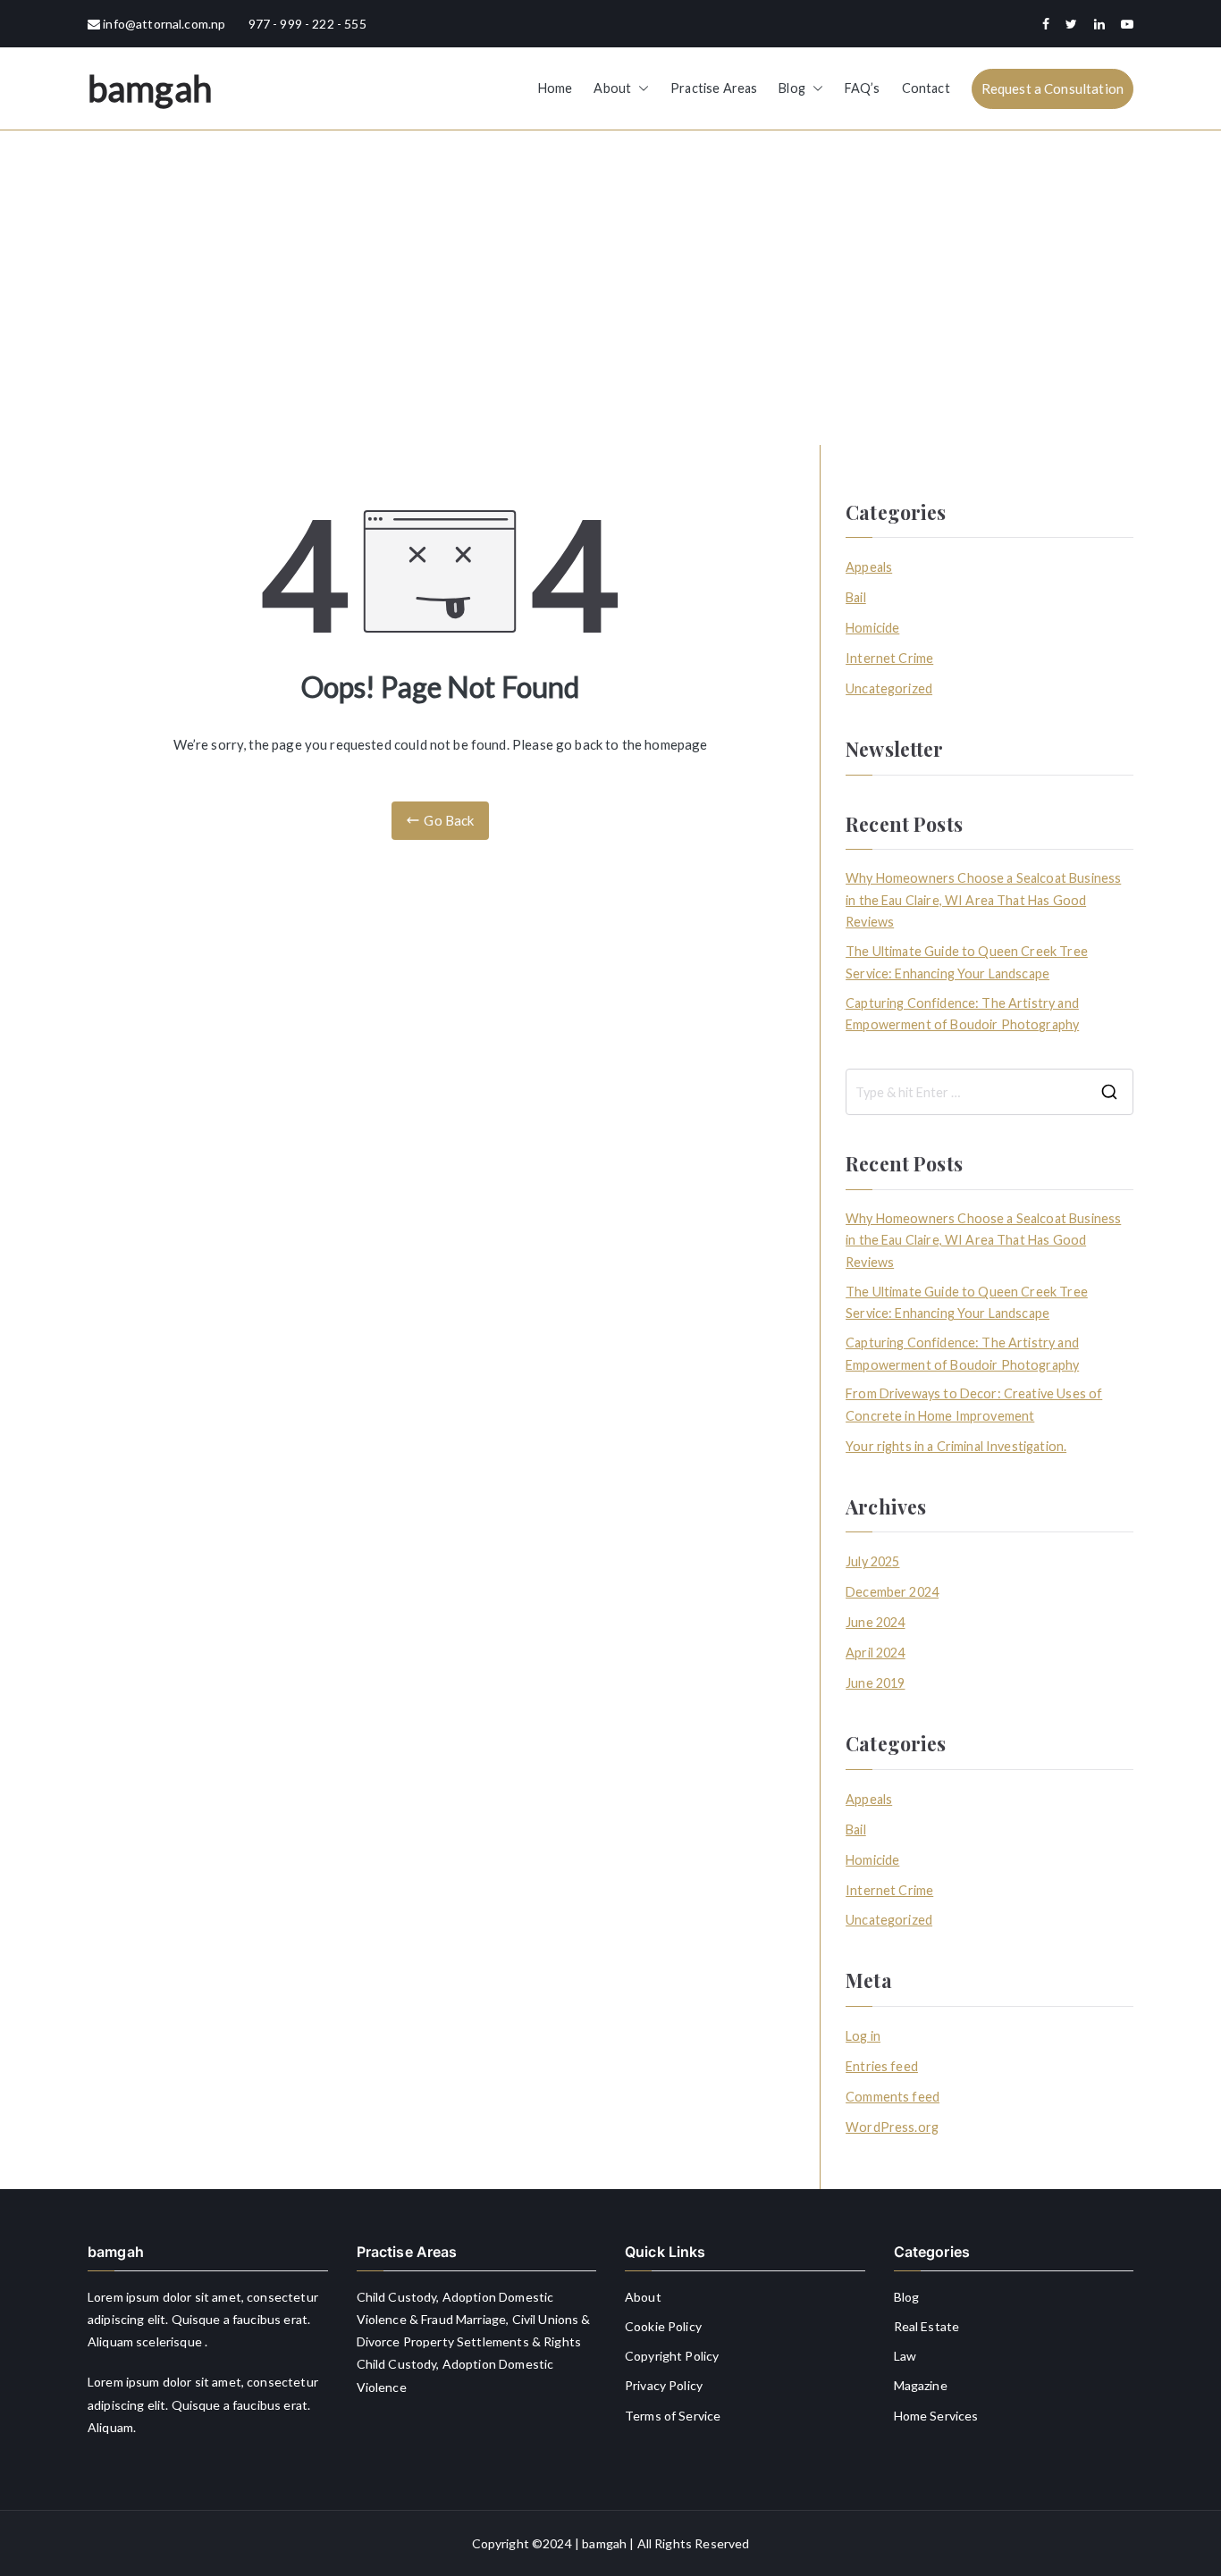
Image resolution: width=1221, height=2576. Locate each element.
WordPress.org (892, 2127)
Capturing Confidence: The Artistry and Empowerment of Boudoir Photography (962, 1014)
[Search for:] (989, 1092)
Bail (856, 597)
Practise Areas (714, 88)
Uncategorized (889, 688)
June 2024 (875, 1622)
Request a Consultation (1053, 88)
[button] (640, 88)
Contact (926, 88)
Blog (792, 88)
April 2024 (876, 1653)
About (612, 88)
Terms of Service (673, 2416)
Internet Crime (889, 658)
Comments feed (893, 2097)
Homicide (872, 628)
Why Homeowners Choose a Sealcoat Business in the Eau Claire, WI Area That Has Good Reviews (983, 900)
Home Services (936, 2416)
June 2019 (875, 1683)
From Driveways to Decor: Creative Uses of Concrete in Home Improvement (974, 1404)
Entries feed (882, 2066)
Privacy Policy (664, 2385)
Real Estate (927, 2326)
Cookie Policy (663, 2326)
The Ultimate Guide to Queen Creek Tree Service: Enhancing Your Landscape (967, 962)
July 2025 (872, 1561)
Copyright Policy (672, 2356)
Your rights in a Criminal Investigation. (956, 1446)
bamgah (150, 88)
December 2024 (892, 1592)
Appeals (869, 567)
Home (556, 88)
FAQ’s (863, 88)
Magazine (921, 2385)
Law (905, 2356)
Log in (863, 2036)
